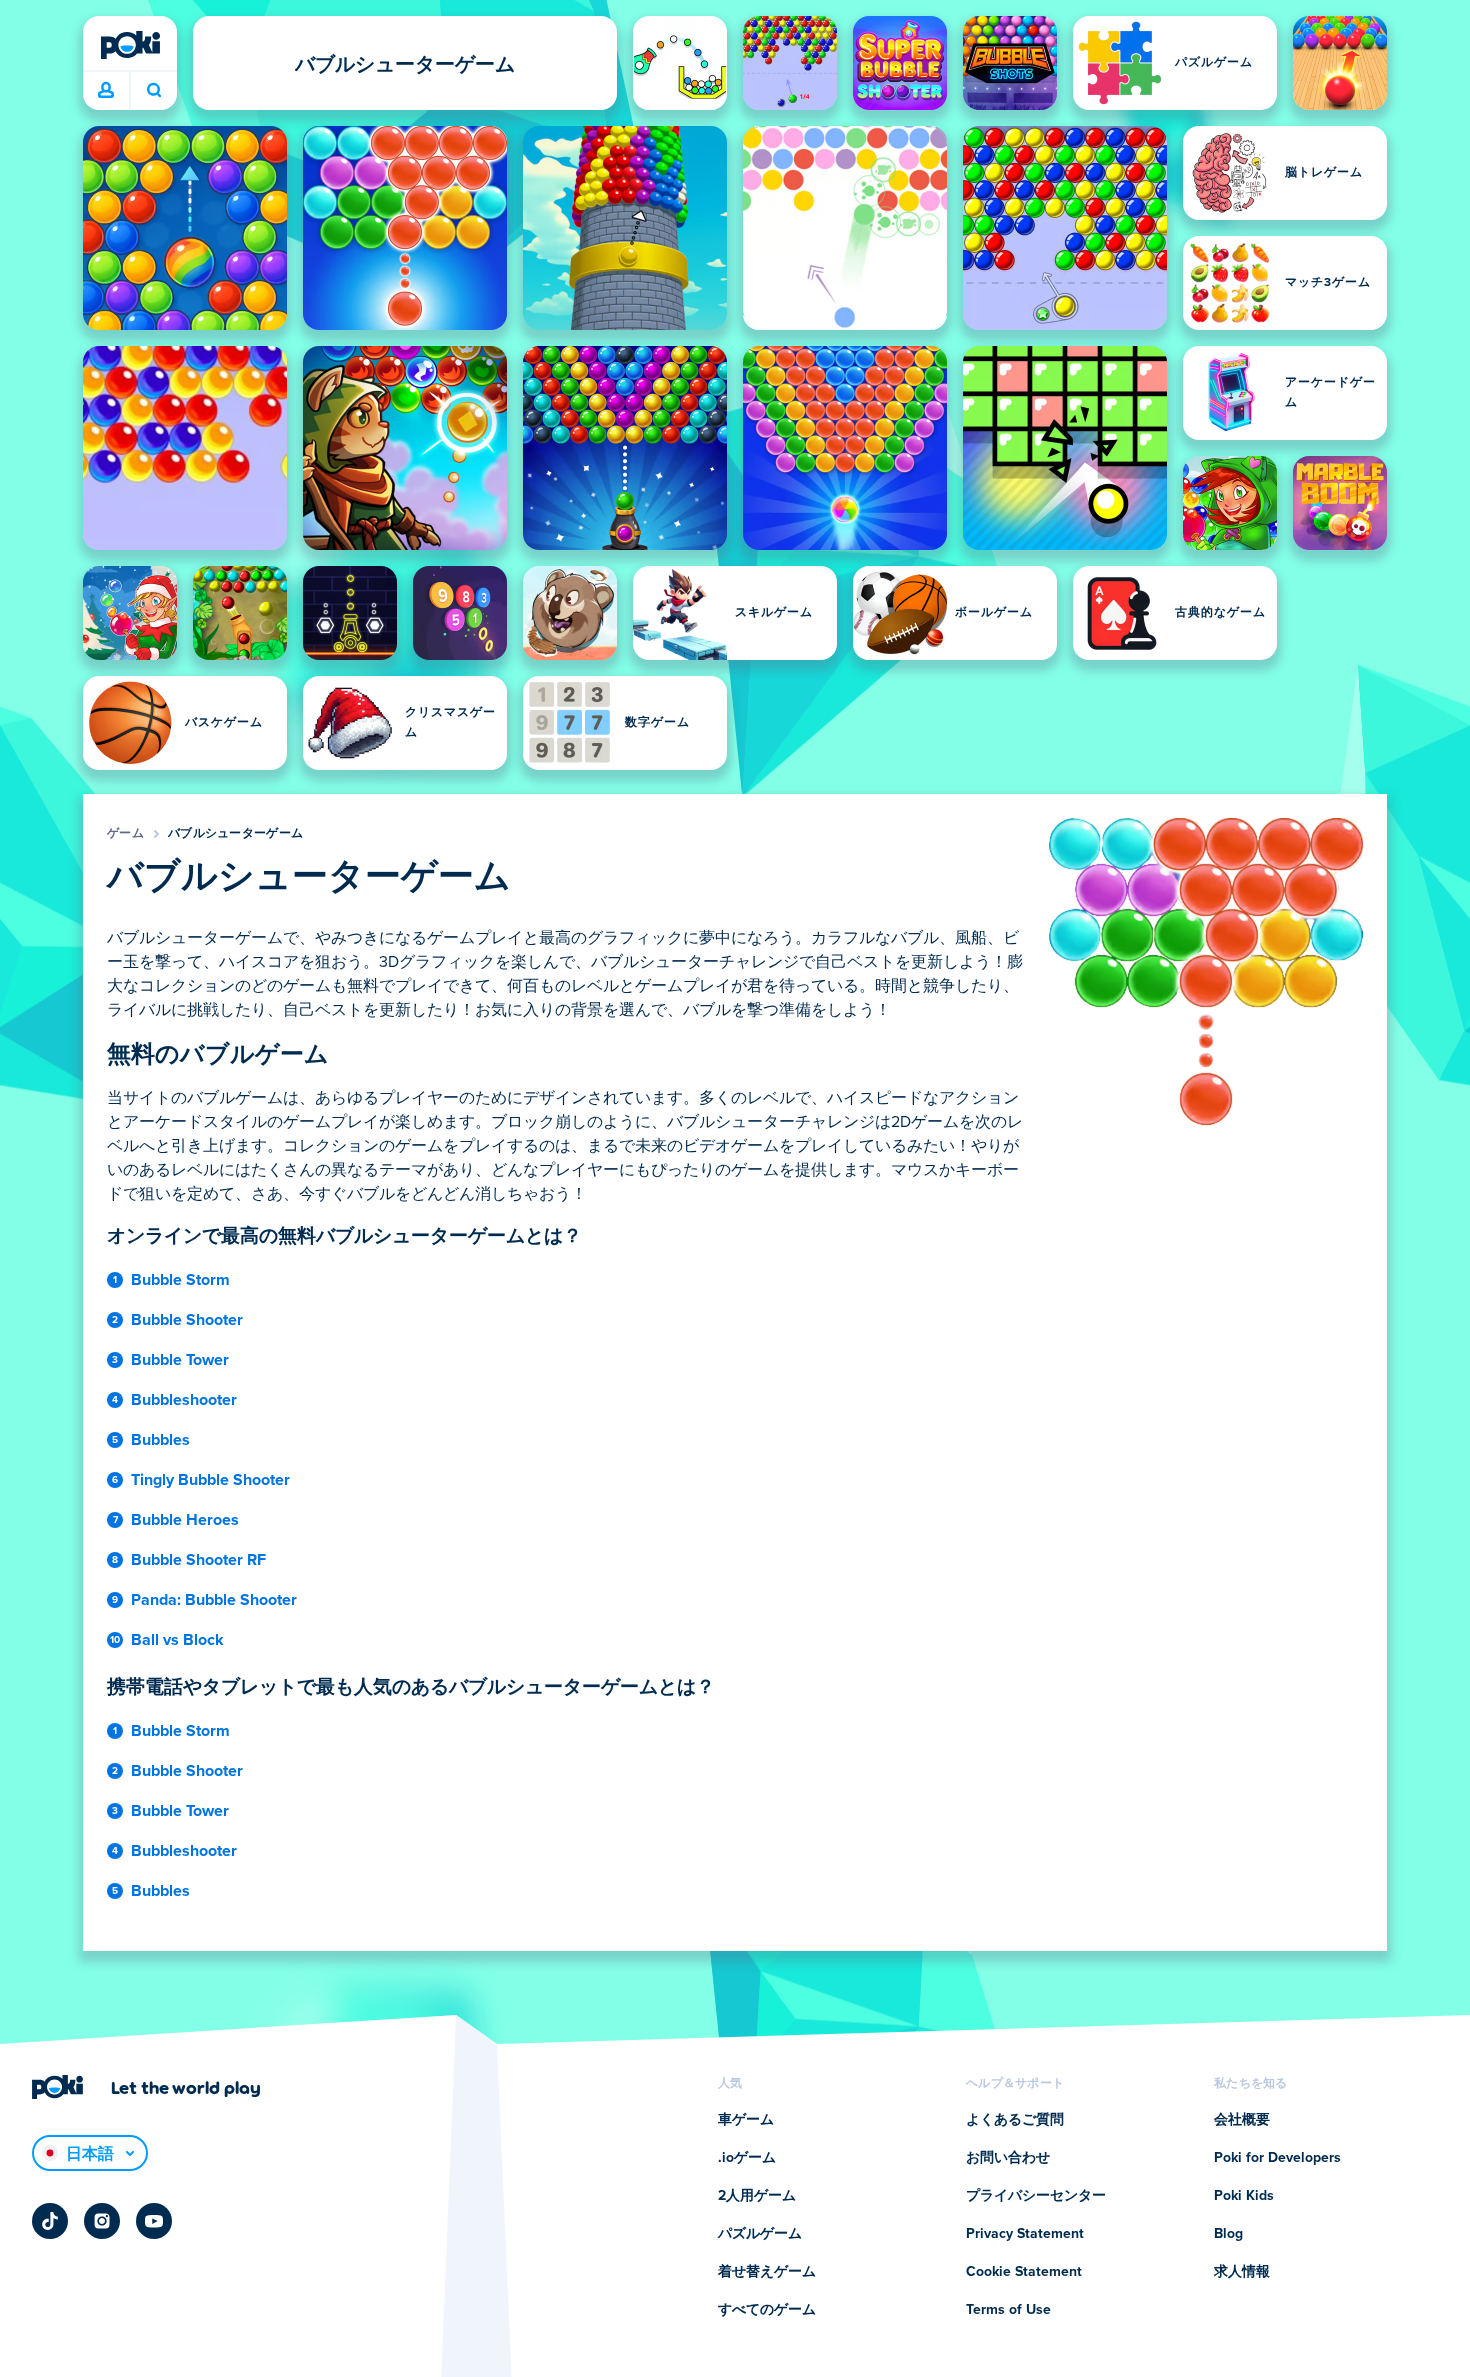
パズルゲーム (760, 2234)
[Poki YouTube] (154, 2221)
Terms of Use (1008, 2310)
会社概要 (1242, 2120)
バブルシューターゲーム (235, 834)
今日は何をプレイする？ (153, 91)
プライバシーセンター (1036, 2196)
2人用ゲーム (757, 2196)
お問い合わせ (1008, 2158)
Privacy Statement (1025, 2234)
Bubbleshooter (184, 1400)
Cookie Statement (1024, 2272)
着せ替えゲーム (767, 2272)
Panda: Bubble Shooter (214, 1600)
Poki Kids (1244, 2196)
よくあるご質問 (1015, 2120)
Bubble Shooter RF (198, 1560)
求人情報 (1242, 2272)
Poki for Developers (1277, 2158)
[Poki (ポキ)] (130, 45)
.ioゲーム (747, 2158)
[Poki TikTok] (50, 2221)
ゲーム (125, 834)
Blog (1228, 2234)
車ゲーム (746, 2120)
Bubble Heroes (185, 1520)
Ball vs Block (177, 1640)
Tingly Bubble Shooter (210, 1480)
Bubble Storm (180, 1280)
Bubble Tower (180, 1360)
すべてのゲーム (767, 2310)
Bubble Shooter (187, 1320)
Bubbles (160, 1440)
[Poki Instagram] (102, 2221)
